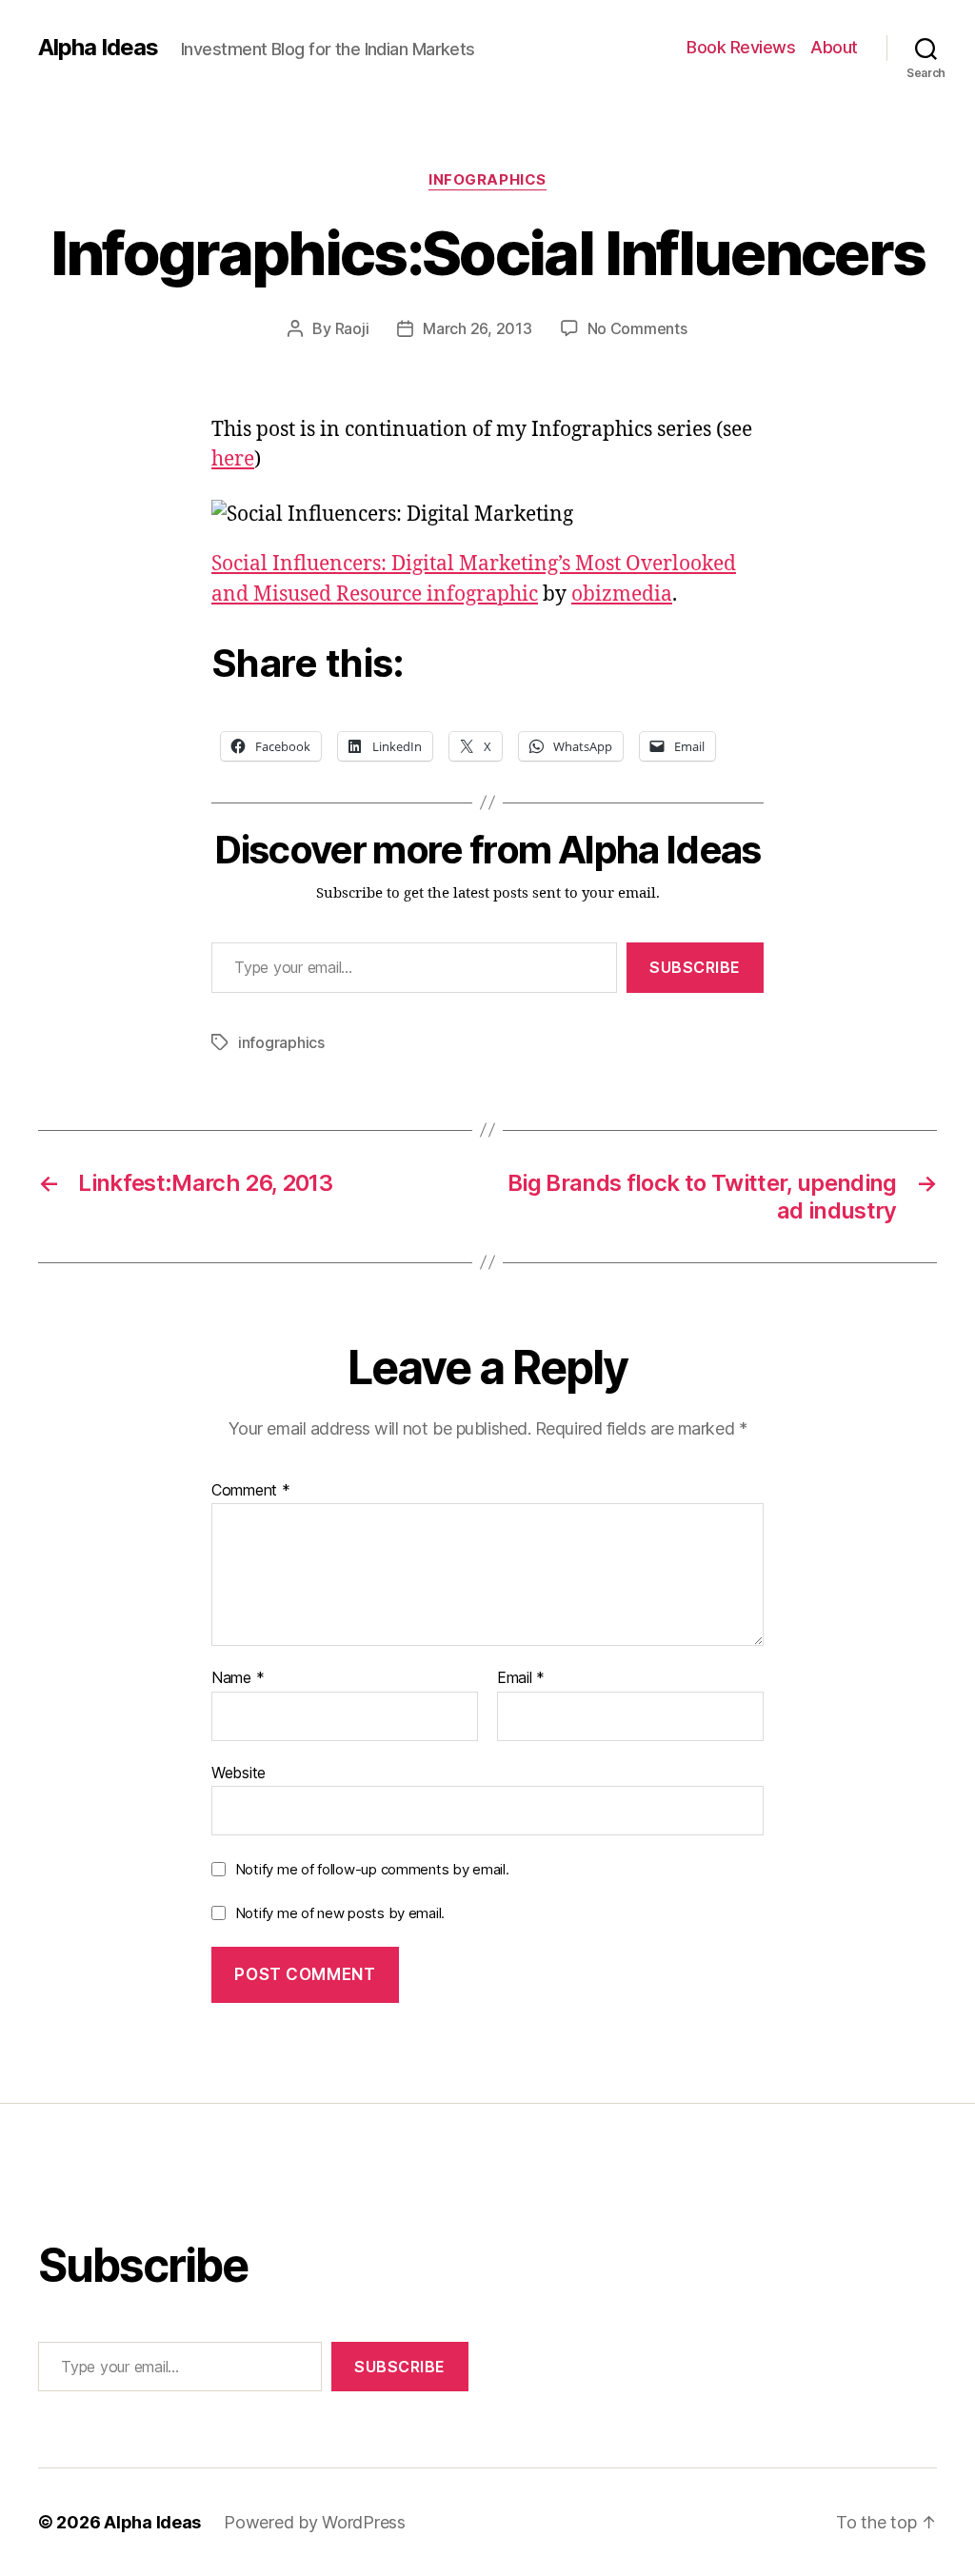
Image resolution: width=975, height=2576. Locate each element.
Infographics (487, 180)
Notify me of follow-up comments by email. (372, 1869)
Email (521, 1678)
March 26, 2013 (477, 328)
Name (238, 1678)
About (834, 47)
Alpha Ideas (98, 48)
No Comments (637, 328)
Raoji (352, 328)
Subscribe (695, 967)
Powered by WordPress (315, 2522)
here (233, 459)
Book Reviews (741, 47)
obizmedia (622, 594)
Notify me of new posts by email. (340, 1913)
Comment (251, 1491)
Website (239, 1772)
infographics (281, 1042)
